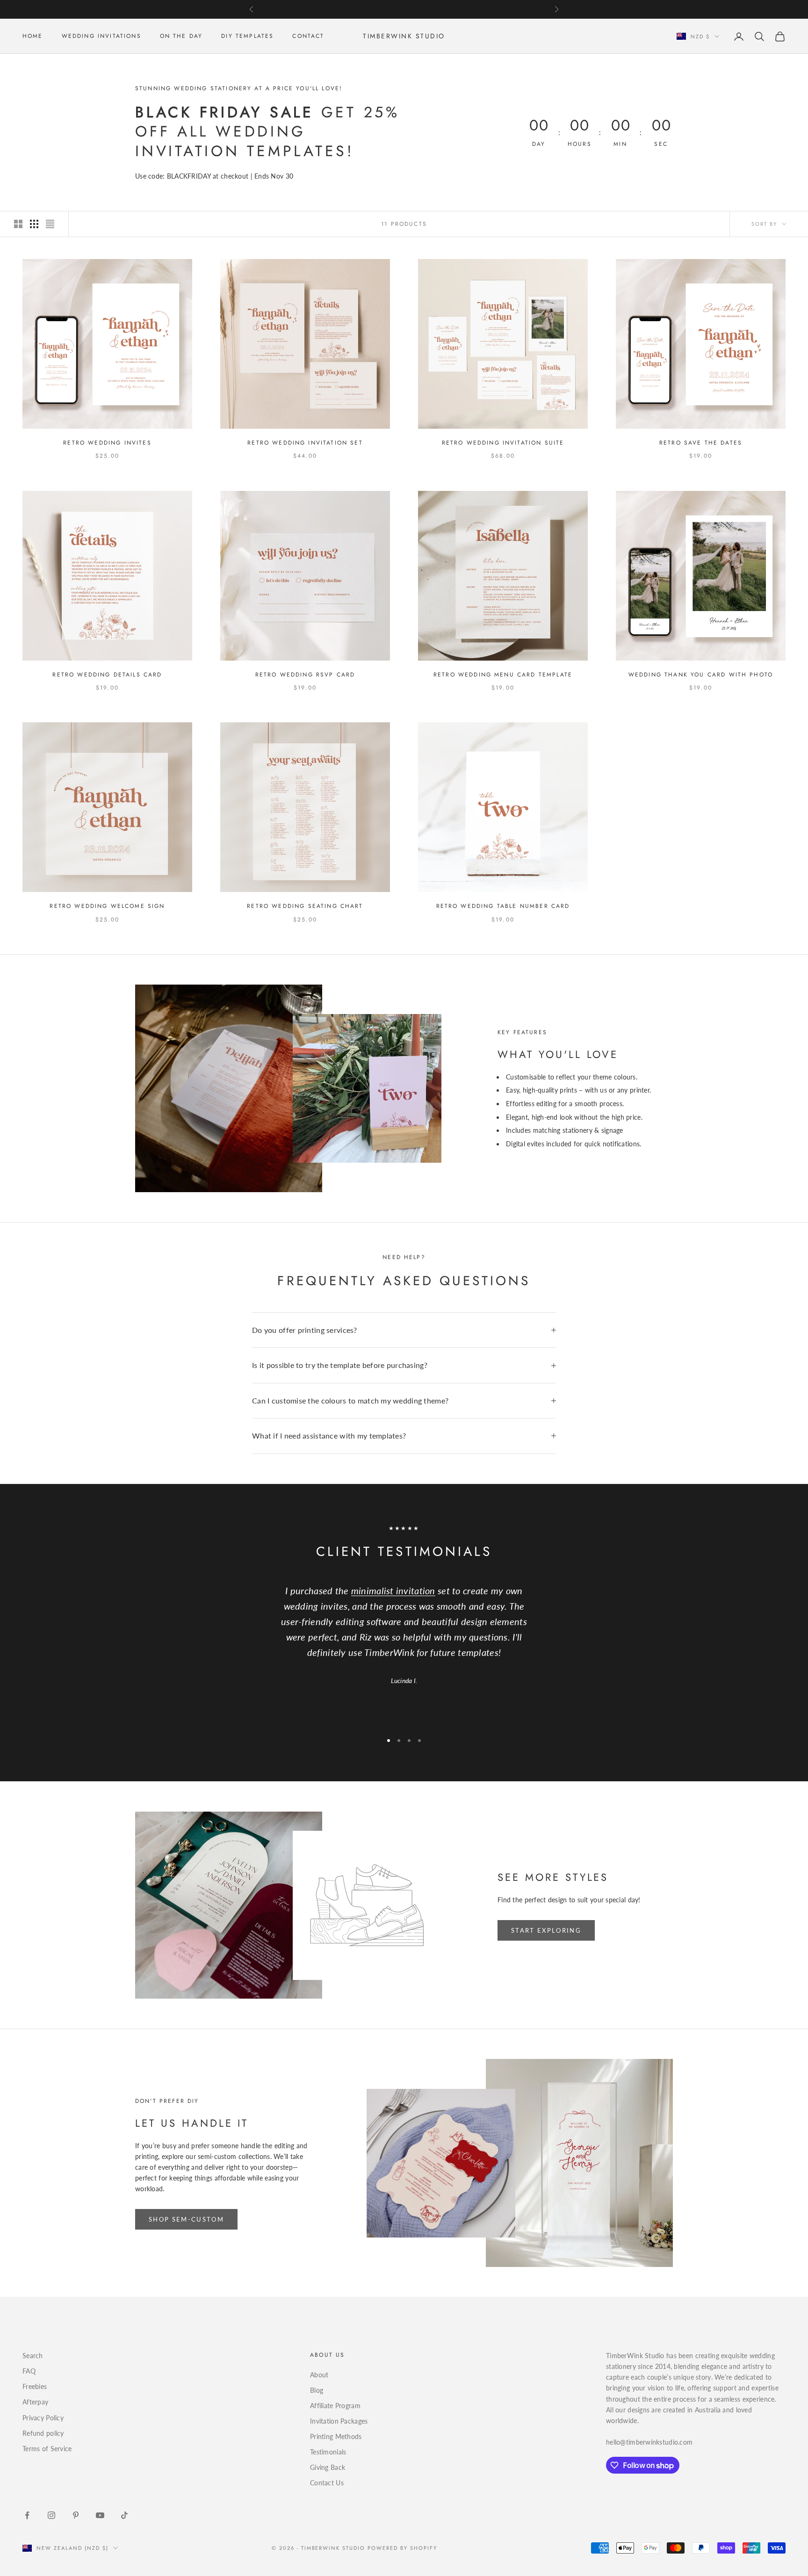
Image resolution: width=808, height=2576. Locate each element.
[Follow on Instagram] (51, 2515)
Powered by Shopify (402, 2548)
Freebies (35, 2386)
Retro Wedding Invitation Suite (503, 443)
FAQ (29, 2371)
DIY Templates (247, 36)
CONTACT (308, 36)
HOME (33, 36)
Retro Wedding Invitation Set (305, 443)
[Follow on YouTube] (100, 2515)
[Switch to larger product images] (18, 224)
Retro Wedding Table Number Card (503, 906)
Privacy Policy (43, 2418)
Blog (317, 2390)
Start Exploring (546, 1930)
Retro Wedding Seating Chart (305, 906)
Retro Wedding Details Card (107, 675)
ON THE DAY (181, 36)
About (319, 2375)
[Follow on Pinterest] (76, 2515)
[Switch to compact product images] (50, 224)
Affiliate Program (335, 2406)
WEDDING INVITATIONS (101, 36)
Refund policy (43, 2433)
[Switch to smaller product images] (34, 224)
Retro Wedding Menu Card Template (503, 675)
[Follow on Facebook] (27, 2515)
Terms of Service (47, 2449)
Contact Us (327, 2483)
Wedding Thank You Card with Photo (701, 675)
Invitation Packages (339, 2421)
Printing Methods (336, 2436)
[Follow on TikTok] (124, 2515)
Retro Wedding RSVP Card (305, 675)
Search (33, 2356)
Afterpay (35, 2402)
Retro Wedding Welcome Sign (107, 906)
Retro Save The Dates (701, 443)
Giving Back (328, 2467)
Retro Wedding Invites (107, 443)
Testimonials (328, 2452)
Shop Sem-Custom (186, 2219)
